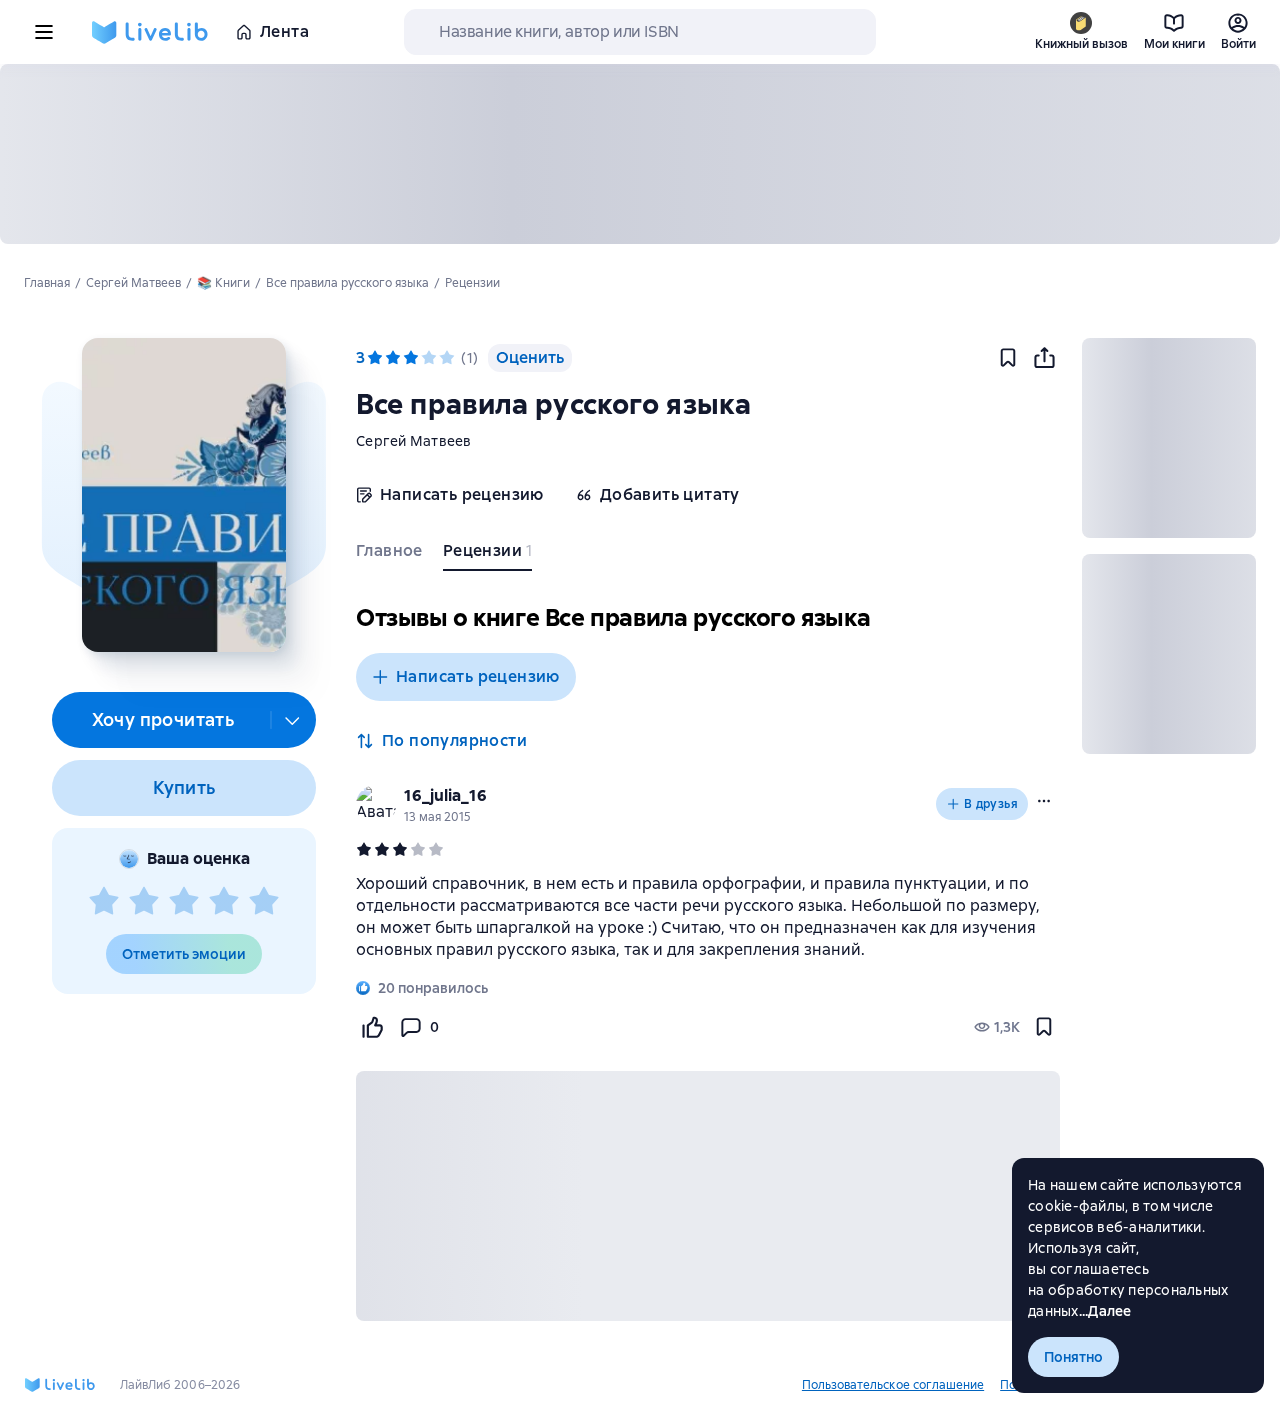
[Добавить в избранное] (1008, 358)
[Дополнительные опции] (293, 720)
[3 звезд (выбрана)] (411, 358)
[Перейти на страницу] (708, 917)
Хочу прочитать (163, 719)
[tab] (391, 555)
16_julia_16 (445, 795)
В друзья (991, 804)
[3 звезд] (184, 902)
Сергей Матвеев (414, 441)
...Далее (1105, 1311)
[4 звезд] (224, 902)
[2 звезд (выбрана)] (393, 358)
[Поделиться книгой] (1044, 358)
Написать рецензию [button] (478, 676)
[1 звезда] (104, 902)
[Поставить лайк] (372, 1027)
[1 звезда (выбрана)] (375, 358)
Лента (284, 31)
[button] (183, 495)
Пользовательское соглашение (893, 1385)
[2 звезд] (144, 902)
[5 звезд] (264, 902)
